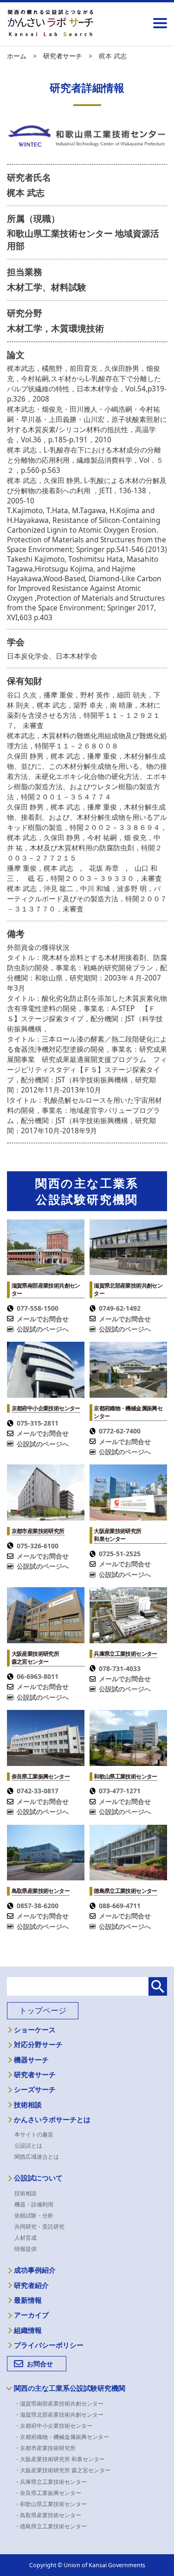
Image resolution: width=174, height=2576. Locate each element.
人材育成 (26, 2238)
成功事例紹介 (35, 2270)
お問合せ (40, 2364)
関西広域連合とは (37, 2157)
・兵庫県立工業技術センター (53, 2482)
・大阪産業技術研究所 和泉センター (62, 2459)
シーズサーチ (35, 2090)
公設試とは (28, 2146)
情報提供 (26, 2249)
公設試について (38, 2178)
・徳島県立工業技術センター (53, 2526)
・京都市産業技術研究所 (48, 2448)
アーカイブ (31, 2315)
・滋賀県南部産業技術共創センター (62, 2403)
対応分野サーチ (38, 2045)
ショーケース (35, 2030)
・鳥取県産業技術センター (51, 2515)
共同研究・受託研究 (39, 2227)
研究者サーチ (35, 2075)
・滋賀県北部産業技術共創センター (62, 2415)
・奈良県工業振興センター (51, 2493)
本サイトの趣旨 (34, 2134)
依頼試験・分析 (34, 2215)
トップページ (43, 2010)
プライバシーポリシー (49, 2345)
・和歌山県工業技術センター (53, 2504)
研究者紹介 (31, 2286)
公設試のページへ (43, 1329)
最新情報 (28, 2300)
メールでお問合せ (43, 1319)
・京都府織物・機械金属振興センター (64, 2437)
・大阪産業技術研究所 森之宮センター (65, 2470)
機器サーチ (31, 2060)
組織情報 (28, 2331)
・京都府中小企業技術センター (56, 2426)
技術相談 (28, 2105)
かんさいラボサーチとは (52, 2120)
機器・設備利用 (34, 2204)
